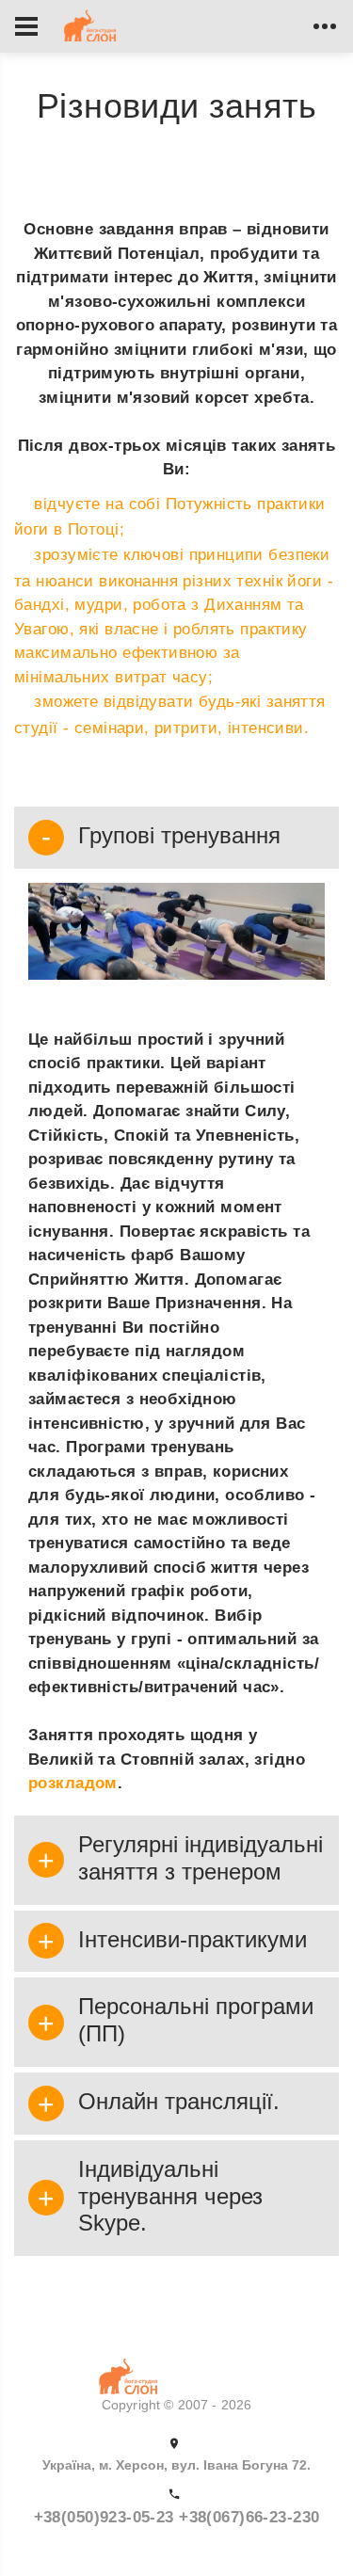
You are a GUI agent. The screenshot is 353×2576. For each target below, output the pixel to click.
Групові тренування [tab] (179, 835)
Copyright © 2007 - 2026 (176, 2405)
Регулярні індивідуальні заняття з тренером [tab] (201, 1858)
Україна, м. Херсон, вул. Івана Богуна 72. (176, 2465)
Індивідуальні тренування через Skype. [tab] (170, 2196)
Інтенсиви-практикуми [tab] (193, 1939)
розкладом (73, 1783)
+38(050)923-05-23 (107, 2517)
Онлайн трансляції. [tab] (179, 2101)
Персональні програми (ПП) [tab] (196, 2020)
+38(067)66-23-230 (249, 2517)
